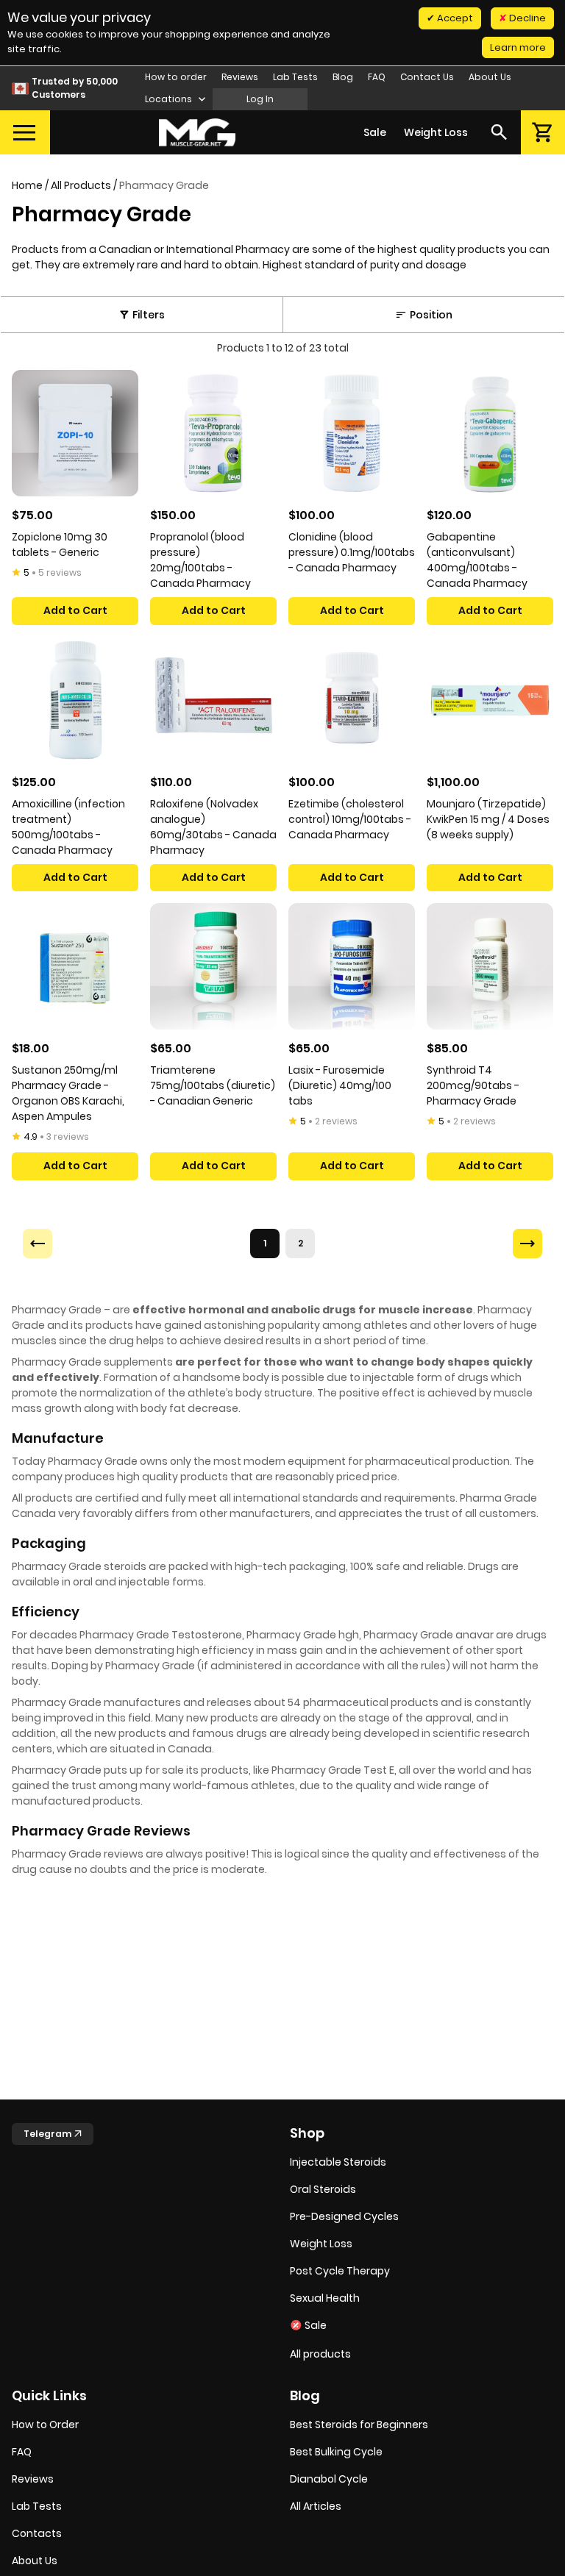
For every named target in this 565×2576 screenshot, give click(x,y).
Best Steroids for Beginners (359, 2425)
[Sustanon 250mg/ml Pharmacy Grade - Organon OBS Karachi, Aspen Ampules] (75, 966)
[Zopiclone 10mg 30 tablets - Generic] (75, 433)
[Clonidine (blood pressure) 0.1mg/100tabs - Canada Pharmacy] (352, 433)
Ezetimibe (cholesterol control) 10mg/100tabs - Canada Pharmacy (350, 819)
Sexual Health (325, 2298)
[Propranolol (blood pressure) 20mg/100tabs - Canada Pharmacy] (213, 433)
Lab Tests (295, 77)
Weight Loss (436, 132)
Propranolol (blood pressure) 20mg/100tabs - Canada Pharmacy (200, 560)
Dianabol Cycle (329, 2479)
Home (27, 185)
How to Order (45, 2425)
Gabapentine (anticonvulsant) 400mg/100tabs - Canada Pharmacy (477, 560)
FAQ (377, 77)
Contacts (37, 2533)
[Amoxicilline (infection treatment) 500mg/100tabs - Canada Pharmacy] (75, 700)
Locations (170, 99)
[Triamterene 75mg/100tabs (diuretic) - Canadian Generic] (213, 966)
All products (320, 2354)
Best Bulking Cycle (336, 2452)
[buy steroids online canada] (197, 133)
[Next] (527, 1244)
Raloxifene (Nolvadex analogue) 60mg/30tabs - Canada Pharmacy (213, 827)
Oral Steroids (323, 2189)
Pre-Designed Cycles (344, 2216)
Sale (375, 132)
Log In (260, 99)
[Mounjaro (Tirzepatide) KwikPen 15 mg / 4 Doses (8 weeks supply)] (490, 700)
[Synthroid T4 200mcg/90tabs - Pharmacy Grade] (490, 966)
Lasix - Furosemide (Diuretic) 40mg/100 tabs (340, 1085)
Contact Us (427, 77)
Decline (526, 18)
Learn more (518, 47)
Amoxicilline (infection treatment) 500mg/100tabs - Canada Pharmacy (68, 827)
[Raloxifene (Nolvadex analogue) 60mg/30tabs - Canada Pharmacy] (213, 700)
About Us (490, 77)
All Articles (316, 2506)
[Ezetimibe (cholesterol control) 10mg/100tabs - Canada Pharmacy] (352, 700)
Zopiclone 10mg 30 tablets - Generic (60, 545)
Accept (454, 18)
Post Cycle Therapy (340, 2271)
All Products (81, 185)
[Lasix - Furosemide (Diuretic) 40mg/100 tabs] (352, 966)
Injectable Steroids (338, 2162)
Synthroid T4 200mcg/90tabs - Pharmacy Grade (473, 1085)
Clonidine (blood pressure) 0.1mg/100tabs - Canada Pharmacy (352, 552)
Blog (343, 77)
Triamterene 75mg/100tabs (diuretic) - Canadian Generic (213, 1085)
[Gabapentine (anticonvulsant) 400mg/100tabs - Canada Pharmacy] (490, 433)
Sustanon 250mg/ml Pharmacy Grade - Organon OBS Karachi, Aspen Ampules (68, 1093)
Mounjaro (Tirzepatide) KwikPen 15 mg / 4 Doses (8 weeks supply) (488, 819)
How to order (176, 77)
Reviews (240, 77)
